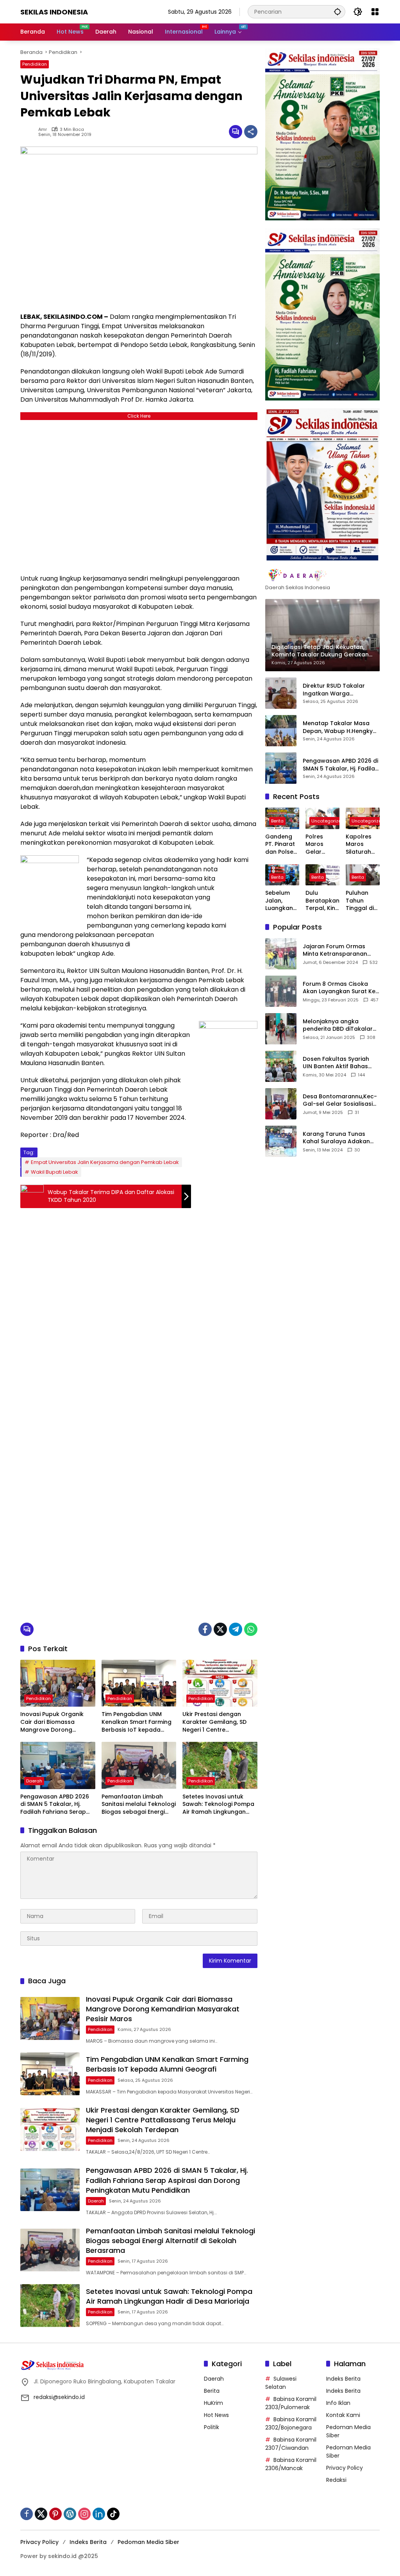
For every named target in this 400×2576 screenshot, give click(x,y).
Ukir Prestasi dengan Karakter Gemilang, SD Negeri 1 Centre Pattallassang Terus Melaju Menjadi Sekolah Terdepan (215, 1722)
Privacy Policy (345, 2468)
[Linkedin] (99, 2514)
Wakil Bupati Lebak (54, 1172)
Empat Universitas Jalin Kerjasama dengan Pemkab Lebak (105, 1162)
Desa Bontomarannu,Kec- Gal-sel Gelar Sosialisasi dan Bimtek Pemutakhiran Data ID (340, 1100)
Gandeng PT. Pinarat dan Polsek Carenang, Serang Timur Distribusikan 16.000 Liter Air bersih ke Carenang (282, 845)
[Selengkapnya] (322, 575)
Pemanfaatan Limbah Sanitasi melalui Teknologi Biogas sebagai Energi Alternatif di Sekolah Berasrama (139, 1805)
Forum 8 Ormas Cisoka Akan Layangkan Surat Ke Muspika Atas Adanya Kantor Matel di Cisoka (339, 988)
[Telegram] (236, 1629)
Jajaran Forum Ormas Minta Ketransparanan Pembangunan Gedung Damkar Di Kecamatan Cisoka (336, 950)
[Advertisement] (139, 495)
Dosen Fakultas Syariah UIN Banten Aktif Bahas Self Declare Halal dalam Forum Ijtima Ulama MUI (338, 1063)
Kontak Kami (343, 2415)
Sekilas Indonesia (54, 12)
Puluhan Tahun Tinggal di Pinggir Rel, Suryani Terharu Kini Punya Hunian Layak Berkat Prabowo (362, 901)
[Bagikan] (251, 132)
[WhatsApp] (251, 1629)
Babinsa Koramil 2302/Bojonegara (291, 2423)
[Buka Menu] (375, 12)
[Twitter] (220, 1629)
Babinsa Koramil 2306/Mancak (291, 2464)
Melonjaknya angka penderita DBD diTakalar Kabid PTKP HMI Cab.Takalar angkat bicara (338, 1025)
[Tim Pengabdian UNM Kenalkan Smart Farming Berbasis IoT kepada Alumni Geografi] (139, 1683)
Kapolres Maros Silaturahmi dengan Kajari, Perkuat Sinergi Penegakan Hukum (362, 845)
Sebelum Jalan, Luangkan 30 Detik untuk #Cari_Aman (281, 901)
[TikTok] (113, 2514)
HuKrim (213, 2403)
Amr (43, 130)
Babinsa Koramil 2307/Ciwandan (291, 2444)
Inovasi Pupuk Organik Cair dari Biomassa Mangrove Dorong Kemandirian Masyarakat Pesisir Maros (56, 1722)
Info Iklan (338, 2403)
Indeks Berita (343, 2379)
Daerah (34, 1781)
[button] (337, 12)
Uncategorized (328, 821)
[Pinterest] (55, 2514)
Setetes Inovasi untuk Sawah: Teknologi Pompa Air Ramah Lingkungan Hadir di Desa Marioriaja (218, 1805)
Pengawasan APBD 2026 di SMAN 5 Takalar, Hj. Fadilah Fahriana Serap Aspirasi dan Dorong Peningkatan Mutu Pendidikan (55, 1805)
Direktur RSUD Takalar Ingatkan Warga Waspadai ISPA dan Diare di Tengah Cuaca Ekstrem (339, 690)
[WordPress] (70, 2514)
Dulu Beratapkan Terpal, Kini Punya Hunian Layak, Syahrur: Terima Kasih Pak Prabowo (322, 901)
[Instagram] (84, 2514)
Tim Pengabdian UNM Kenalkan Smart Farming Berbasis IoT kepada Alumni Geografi (137, 1722)
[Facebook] (205, 1629)
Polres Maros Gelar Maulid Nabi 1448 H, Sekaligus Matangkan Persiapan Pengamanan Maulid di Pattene (322, 845)
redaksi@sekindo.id (59, 2397)
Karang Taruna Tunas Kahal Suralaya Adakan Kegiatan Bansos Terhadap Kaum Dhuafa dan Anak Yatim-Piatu (337, 1138)
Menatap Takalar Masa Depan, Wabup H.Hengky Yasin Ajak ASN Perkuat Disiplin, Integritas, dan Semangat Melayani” (338, 727)
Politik (212, 2427)
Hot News (216, 2415)
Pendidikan (35, 64)
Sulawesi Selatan (281, 2383)
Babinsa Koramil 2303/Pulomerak (291, 2403)
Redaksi (336, 2480)
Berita (277, 821)
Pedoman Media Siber (148, 2542)
